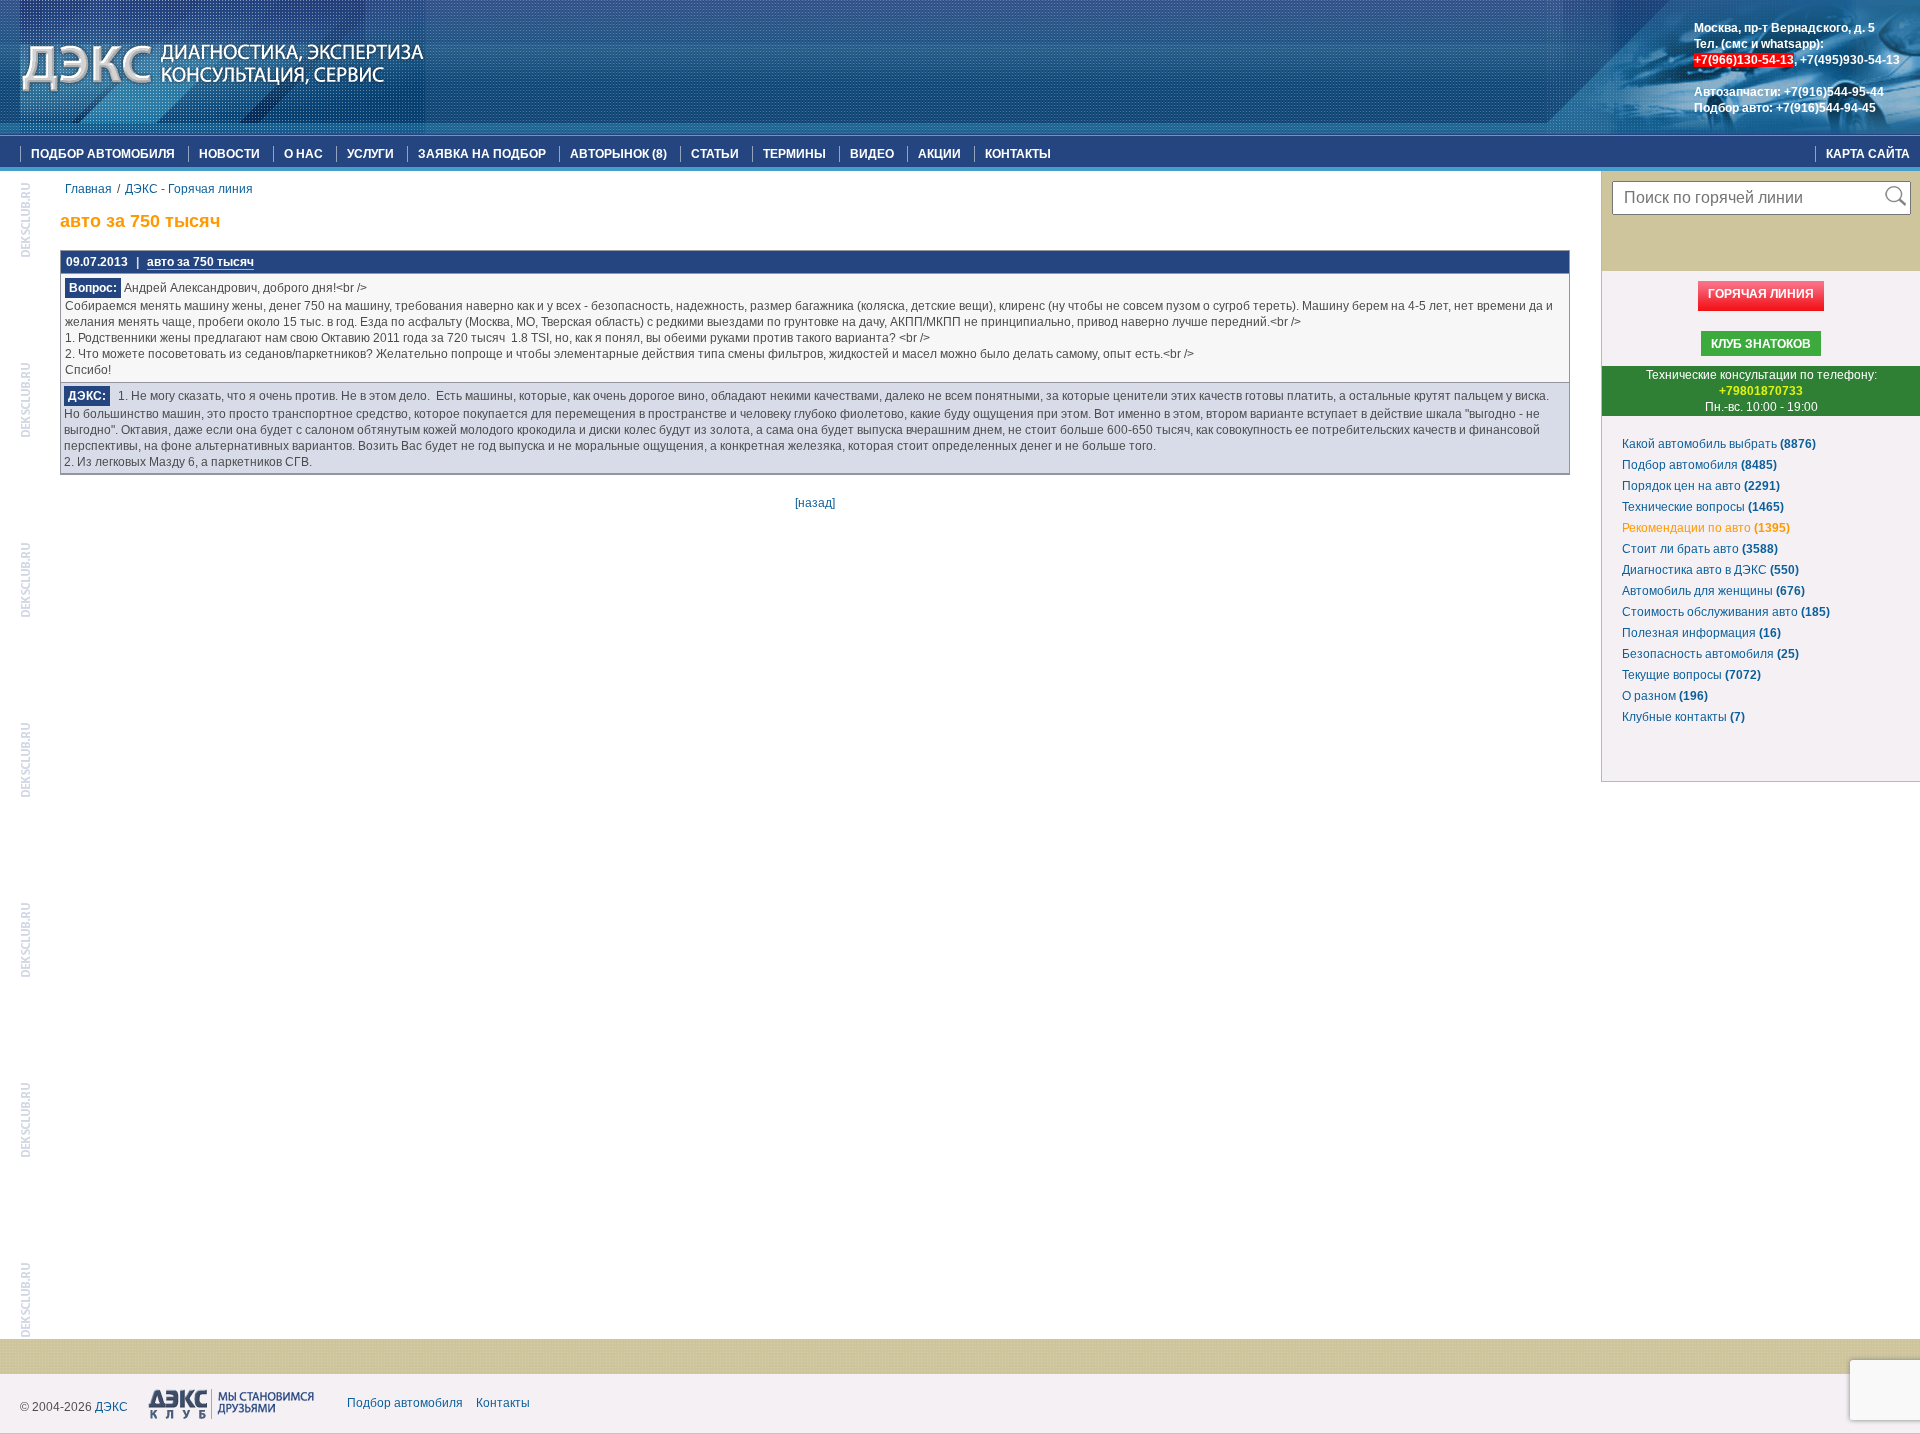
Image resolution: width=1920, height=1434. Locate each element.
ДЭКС (111, 1407)
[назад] (815, 503)
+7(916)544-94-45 (1826, 108)
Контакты (1018, 154)
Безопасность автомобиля (1710, 654)
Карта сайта (1868, 154)
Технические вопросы (1703, 507)
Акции (939, 154)
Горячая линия (1761, 294)
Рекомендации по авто (1706, 528)
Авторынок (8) (618, 154)
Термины (794, 154)
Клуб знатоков (1761, 344)
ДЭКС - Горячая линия (189, 189)
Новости (229, 154)
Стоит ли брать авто (1700, 549)
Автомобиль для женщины (1713, 591)
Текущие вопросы (1691, 675)
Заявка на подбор (482, 154)
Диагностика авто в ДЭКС (1710, 570)
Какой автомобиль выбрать (1719, 444)
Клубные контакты (1683, 717)
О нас (303, 154)
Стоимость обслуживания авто (1726, 612)
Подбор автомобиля (103, 154)
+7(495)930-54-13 (1850, 60)
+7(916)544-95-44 (1834, 92)
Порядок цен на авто (1701, 486)
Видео (872, 154)
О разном (1665, 696)
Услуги (370, 154)
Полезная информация (1701, 633)
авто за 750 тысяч (200, 262)
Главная (88, 189)
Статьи (715, 154)
